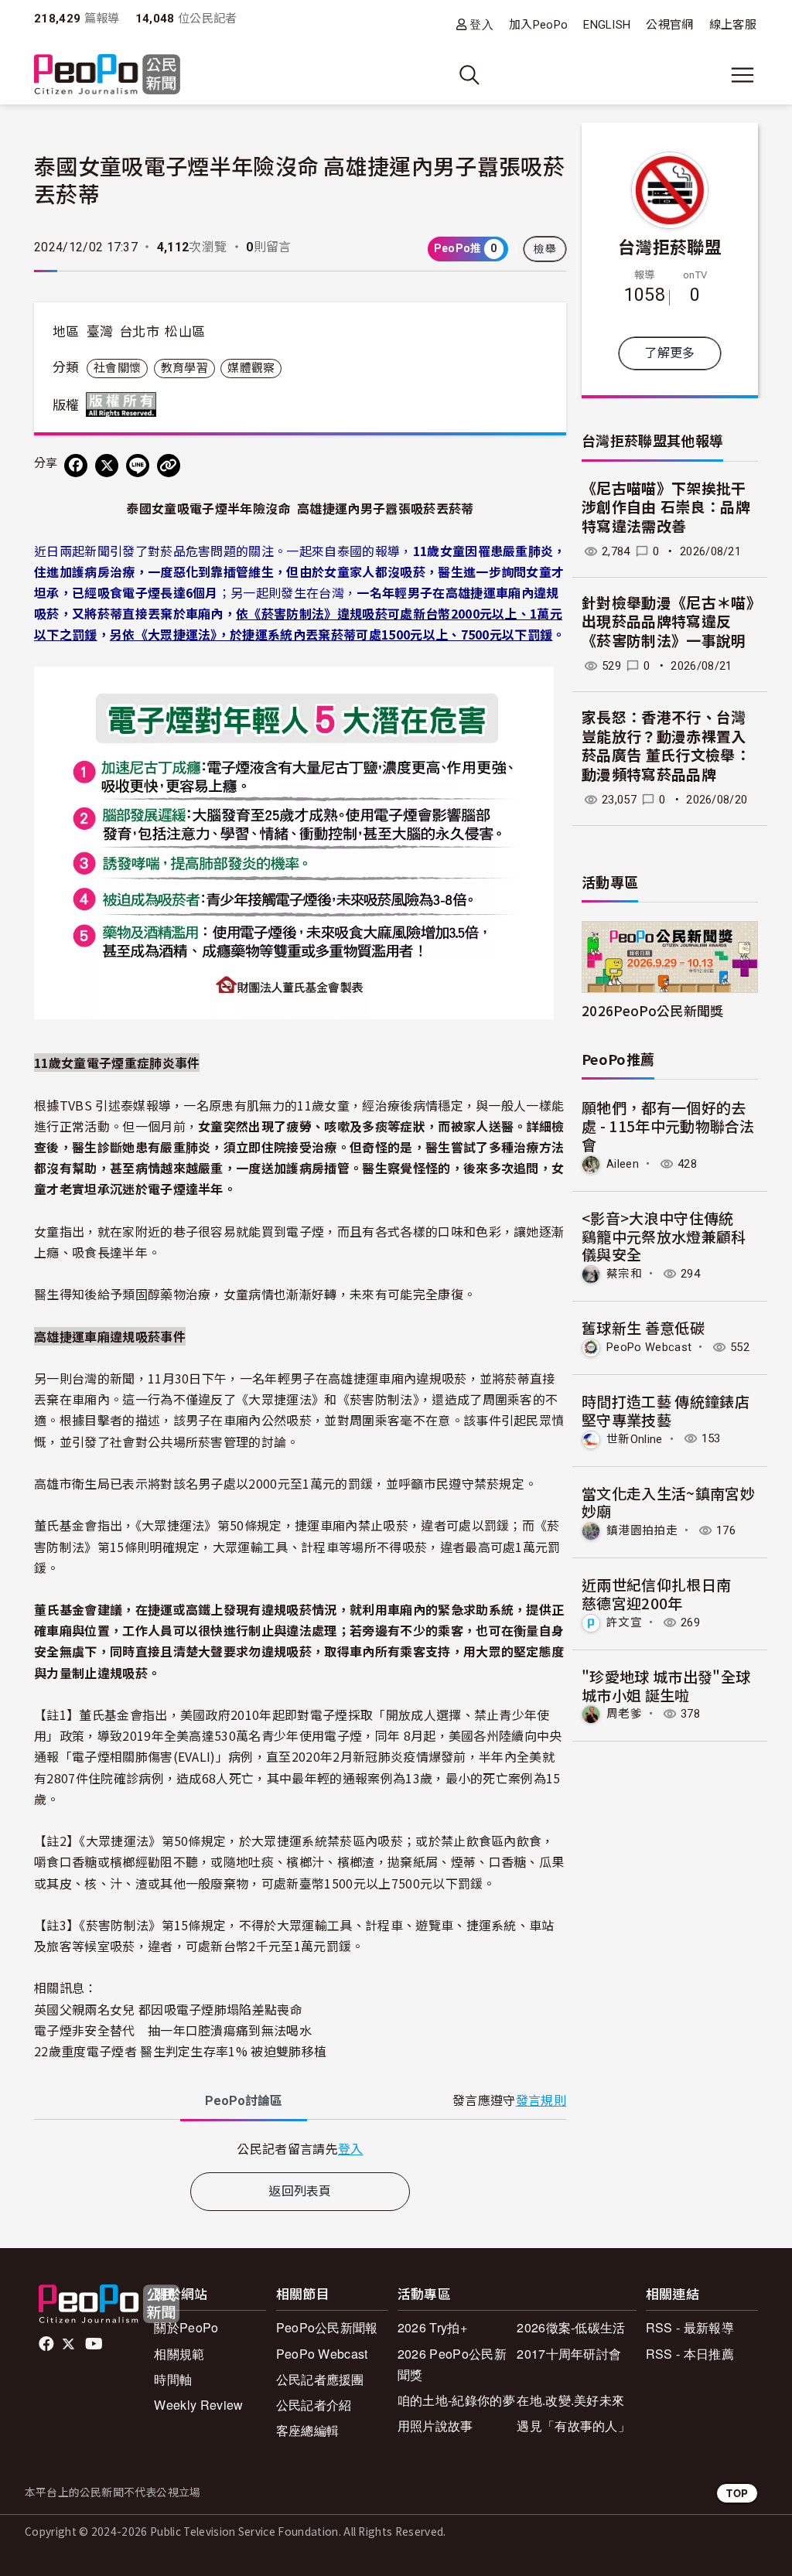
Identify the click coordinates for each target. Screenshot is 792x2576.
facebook (48, 2344)
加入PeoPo (538, 25)
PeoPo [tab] (244, 2101)
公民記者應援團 (320, 2379)
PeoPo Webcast (649, 1347)
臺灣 (100, 332)
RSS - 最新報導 (690, 2327)
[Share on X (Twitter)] (107, 466)
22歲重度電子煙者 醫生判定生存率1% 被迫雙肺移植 (180, 2051)
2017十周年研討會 (569, 2354)
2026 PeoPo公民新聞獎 (452, 2364)
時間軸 (173, 2379)
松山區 (185, 332)
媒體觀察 (251, 368)
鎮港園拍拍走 (642, 1530)
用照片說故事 (435, 2426)
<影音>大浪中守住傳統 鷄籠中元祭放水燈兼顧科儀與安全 (665, 1236)
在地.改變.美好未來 (570, 2400)
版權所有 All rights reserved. (125, 404)
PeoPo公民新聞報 (327, 2327)
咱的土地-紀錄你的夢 (456, 2400)
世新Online (635, 1438)
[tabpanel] (300, 2149)
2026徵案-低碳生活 (571, 2327)
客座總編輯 (308, 2430)
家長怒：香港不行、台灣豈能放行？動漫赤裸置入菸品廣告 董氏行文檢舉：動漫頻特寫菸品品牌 (666, 747)
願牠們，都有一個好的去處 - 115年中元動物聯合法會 (668, 1126)
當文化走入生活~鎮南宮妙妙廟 (668, 1502)
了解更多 (669, 353)
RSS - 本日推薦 (690, 2354)
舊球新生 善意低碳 (643, 1327)
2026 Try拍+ (432, 2327)
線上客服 (733, 25)
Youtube (95, 2344)
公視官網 (669, 25)
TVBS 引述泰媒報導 (116, 1105)
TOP (737, 2493)
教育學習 (184, 368)
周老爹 (624, 1714)
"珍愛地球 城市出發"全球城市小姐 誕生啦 (666, 1685)
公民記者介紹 (314, 2405)
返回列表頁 (300, 2191)
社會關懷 (117, 368)
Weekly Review (198, 2405)
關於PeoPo (186, 2327)
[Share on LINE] (138, 466)
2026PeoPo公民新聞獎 (652, 1010)
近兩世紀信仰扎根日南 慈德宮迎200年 (664, 1593)
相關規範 (179, 2354)
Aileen (623, 1164)
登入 (481, 24)
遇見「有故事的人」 (574, 2426)
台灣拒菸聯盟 (670, 246)
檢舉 (545, 249)
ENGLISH (607, 25)
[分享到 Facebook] (76, 466)
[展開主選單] (742, 75)
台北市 (139, 332)
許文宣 (624, 1622)
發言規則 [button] (541, 2101)
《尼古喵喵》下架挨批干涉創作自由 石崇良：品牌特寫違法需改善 (666, 508)
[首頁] (107, 75)
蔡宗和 (624, 1274)
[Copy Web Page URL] (169, 466)
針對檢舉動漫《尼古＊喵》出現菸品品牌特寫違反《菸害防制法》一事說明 (668, 623)
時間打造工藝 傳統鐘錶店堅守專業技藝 (666, 1410)
